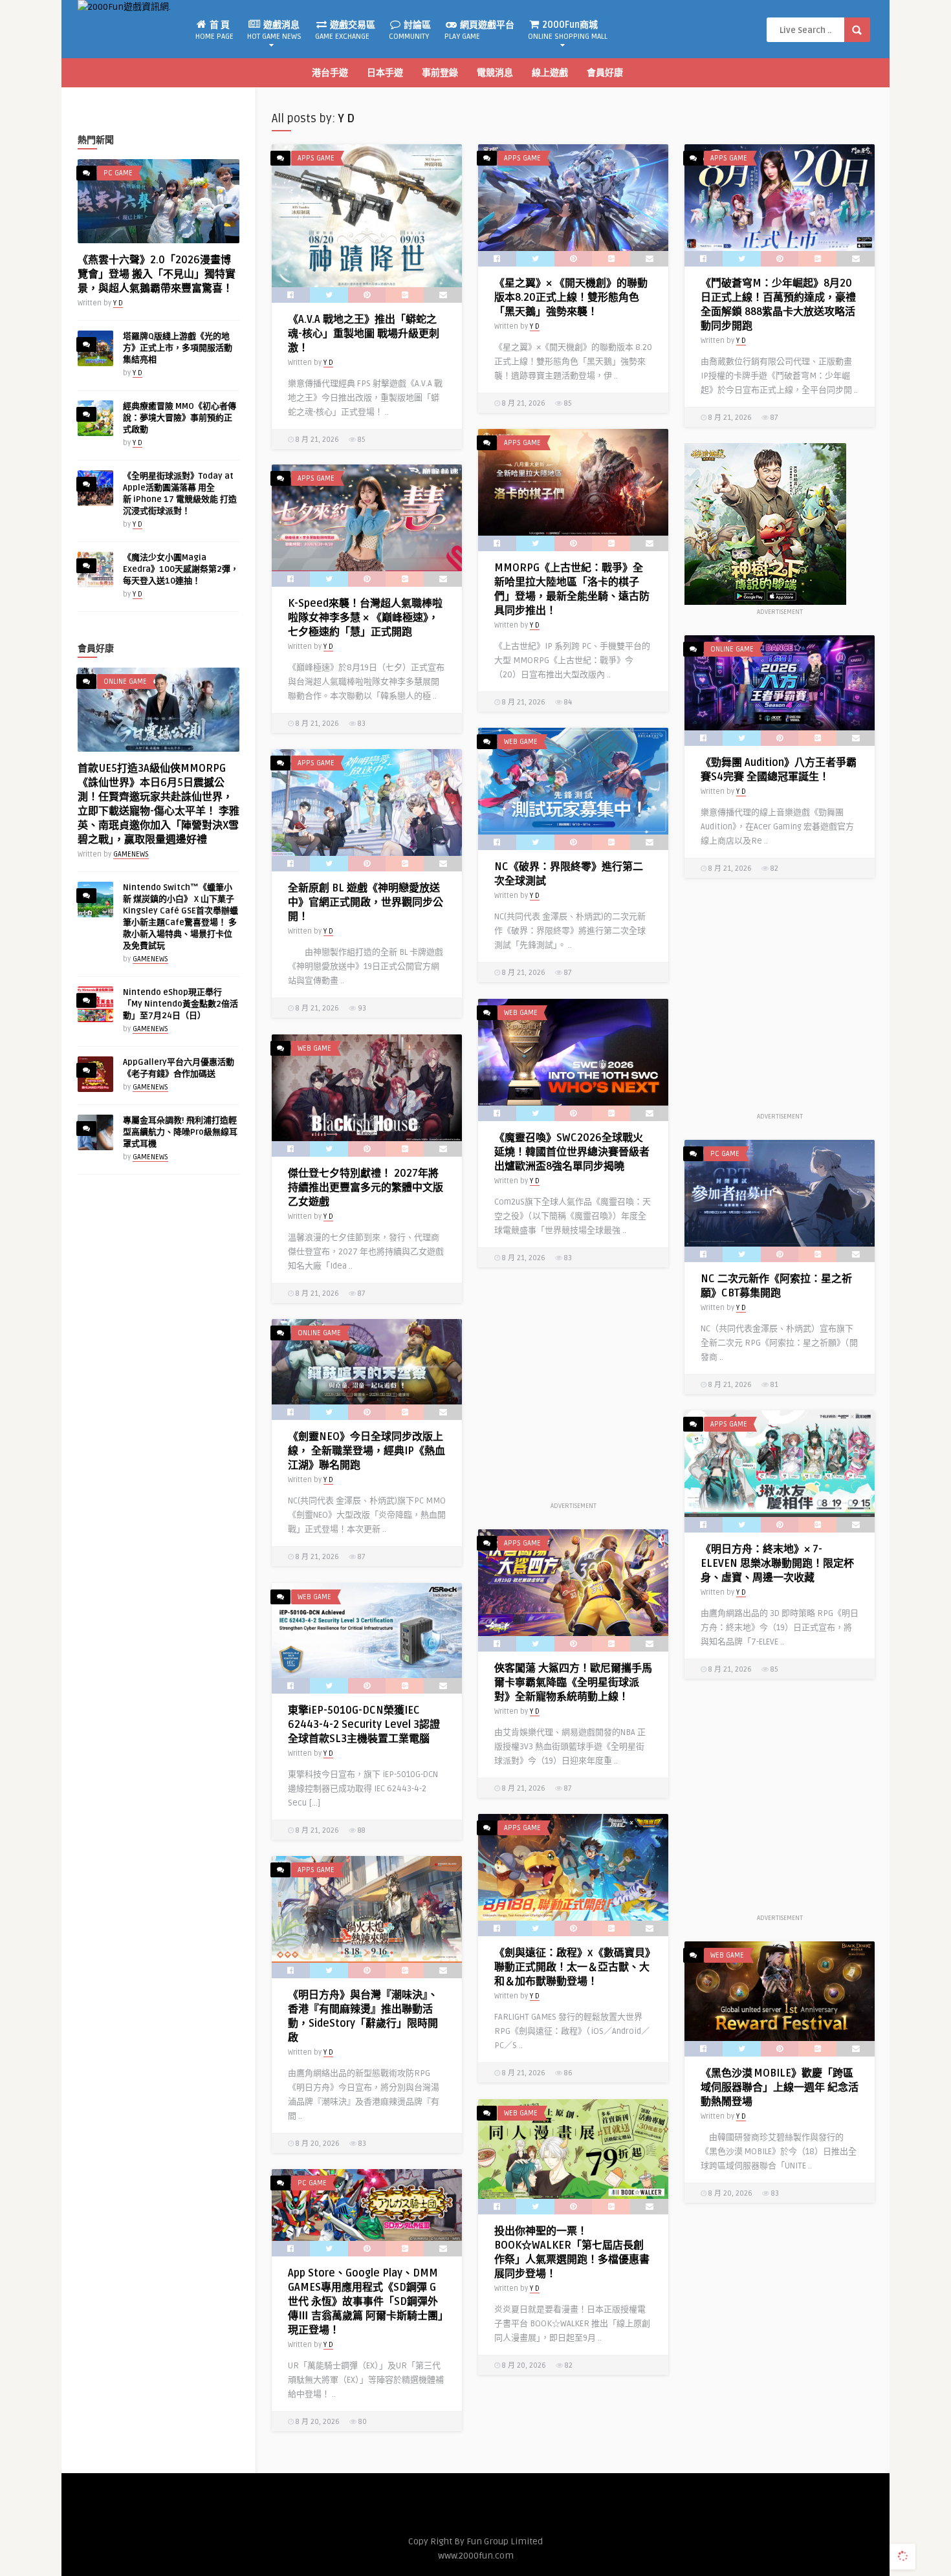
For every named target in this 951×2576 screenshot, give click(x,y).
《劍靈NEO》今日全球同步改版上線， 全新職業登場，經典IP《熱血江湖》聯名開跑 (366, 1451)
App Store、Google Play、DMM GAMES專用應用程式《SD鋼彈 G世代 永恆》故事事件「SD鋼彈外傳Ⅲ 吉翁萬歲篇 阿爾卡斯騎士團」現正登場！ (366, 2302)
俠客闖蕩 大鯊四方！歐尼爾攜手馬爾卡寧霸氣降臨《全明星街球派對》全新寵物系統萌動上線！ (573, 1683)
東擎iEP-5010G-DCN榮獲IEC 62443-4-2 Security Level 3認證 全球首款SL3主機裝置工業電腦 (364, 1725)
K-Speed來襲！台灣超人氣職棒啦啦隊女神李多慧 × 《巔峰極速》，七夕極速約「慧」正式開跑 (365, 618)
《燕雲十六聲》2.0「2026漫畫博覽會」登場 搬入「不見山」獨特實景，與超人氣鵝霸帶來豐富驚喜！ (157, 274)
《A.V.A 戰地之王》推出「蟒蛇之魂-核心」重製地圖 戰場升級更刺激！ (364, 334)
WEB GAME (521, 742)
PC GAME (118, 173)
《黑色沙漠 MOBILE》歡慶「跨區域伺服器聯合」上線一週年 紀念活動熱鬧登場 (780, 2088)
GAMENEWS (131, 854)
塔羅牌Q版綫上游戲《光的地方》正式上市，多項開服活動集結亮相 (178, 348)
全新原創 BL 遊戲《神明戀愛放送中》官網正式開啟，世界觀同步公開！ (366, 902)
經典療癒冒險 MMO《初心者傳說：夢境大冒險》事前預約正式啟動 (180, 418)
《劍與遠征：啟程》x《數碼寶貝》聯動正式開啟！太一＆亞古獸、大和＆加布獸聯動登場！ (572, 1967)
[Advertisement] (780, 1002)
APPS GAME (316, 158)
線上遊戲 (550, 73)
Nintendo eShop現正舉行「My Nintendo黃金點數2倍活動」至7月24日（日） (180, 1004)
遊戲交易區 (345, 30)
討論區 (410, 30)
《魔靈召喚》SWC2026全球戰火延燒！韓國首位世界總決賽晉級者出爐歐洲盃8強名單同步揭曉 (572, 1152)
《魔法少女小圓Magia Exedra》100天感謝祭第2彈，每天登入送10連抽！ (181, 569)
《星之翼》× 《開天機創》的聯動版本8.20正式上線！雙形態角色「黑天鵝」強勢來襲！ (571, 298)
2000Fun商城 (568, 30)
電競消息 (495, 73)
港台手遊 (330, 73)
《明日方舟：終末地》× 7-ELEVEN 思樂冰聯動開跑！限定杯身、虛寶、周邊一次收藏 (777, 1564)
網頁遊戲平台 (479, 30)
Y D (118, 303)
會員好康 (605, 73)
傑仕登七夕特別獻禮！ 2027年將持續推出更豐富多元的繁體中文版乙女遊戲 (366, 1188)
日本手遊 (385, 73)
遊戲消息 (274, 30)
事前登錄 (440, 73)
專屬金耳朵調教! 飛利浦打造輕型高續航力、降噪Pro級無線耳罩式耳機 (180, 1132)
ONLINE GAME (125, 682)
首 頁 (214, 30)
